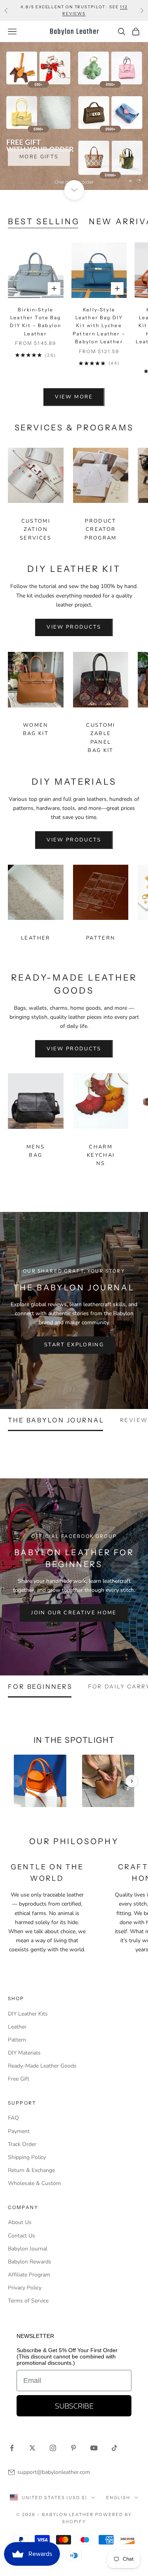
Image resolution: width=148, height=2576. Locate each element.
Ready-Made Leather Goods (42, 2066)
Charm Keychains (101, 1155)
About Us (20, 2222)
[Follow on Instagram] (53, 2448)
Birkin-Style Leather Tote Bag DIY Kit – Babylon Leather (36, 322)
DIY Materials (24, 2053)
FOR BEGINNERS (40, 1686)
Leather (36, 938)
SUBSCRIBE (74, 2406)
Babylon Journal (28, 2249)
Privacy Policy (25, 2288)
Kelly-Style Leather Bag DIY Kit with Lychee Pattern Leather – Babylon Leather (99, 326)
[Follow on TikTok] (114, 2448)
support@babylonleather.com (54, 2472)
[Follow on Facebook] (12, 2448)
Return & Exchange (31, 2170)
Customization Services (36, 530)
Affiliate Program (29, 2275)
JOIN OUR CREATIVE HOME (74, 1613)
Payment (19, 2131)
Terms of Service (28, 2301)
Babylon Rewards (30, 2262)
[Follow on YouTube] (94, 2448)
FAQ (13, 2118)
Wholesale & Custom (34, 2183)
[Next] (132, 1781)
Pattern (101, 938)
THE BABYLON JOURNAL (56, 1420)
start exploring (74, 1345)
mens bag (36, 1151)
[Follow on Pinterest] (73, 2448)
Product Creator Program (100, 530)
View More (74, 397)
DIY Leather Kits (28, 2014)
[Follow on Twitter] (32, 2448)
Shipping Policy (27, 2157)
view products (74, 627)
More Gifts (39, 156)
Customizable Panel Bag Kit (100, 738)
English (118, 2498)
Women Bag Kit (36, 729)
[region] (74, 116)
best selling (44, 221)
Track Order (22, 2144)
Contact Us (22, 2236)
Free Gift (19, 2079)
